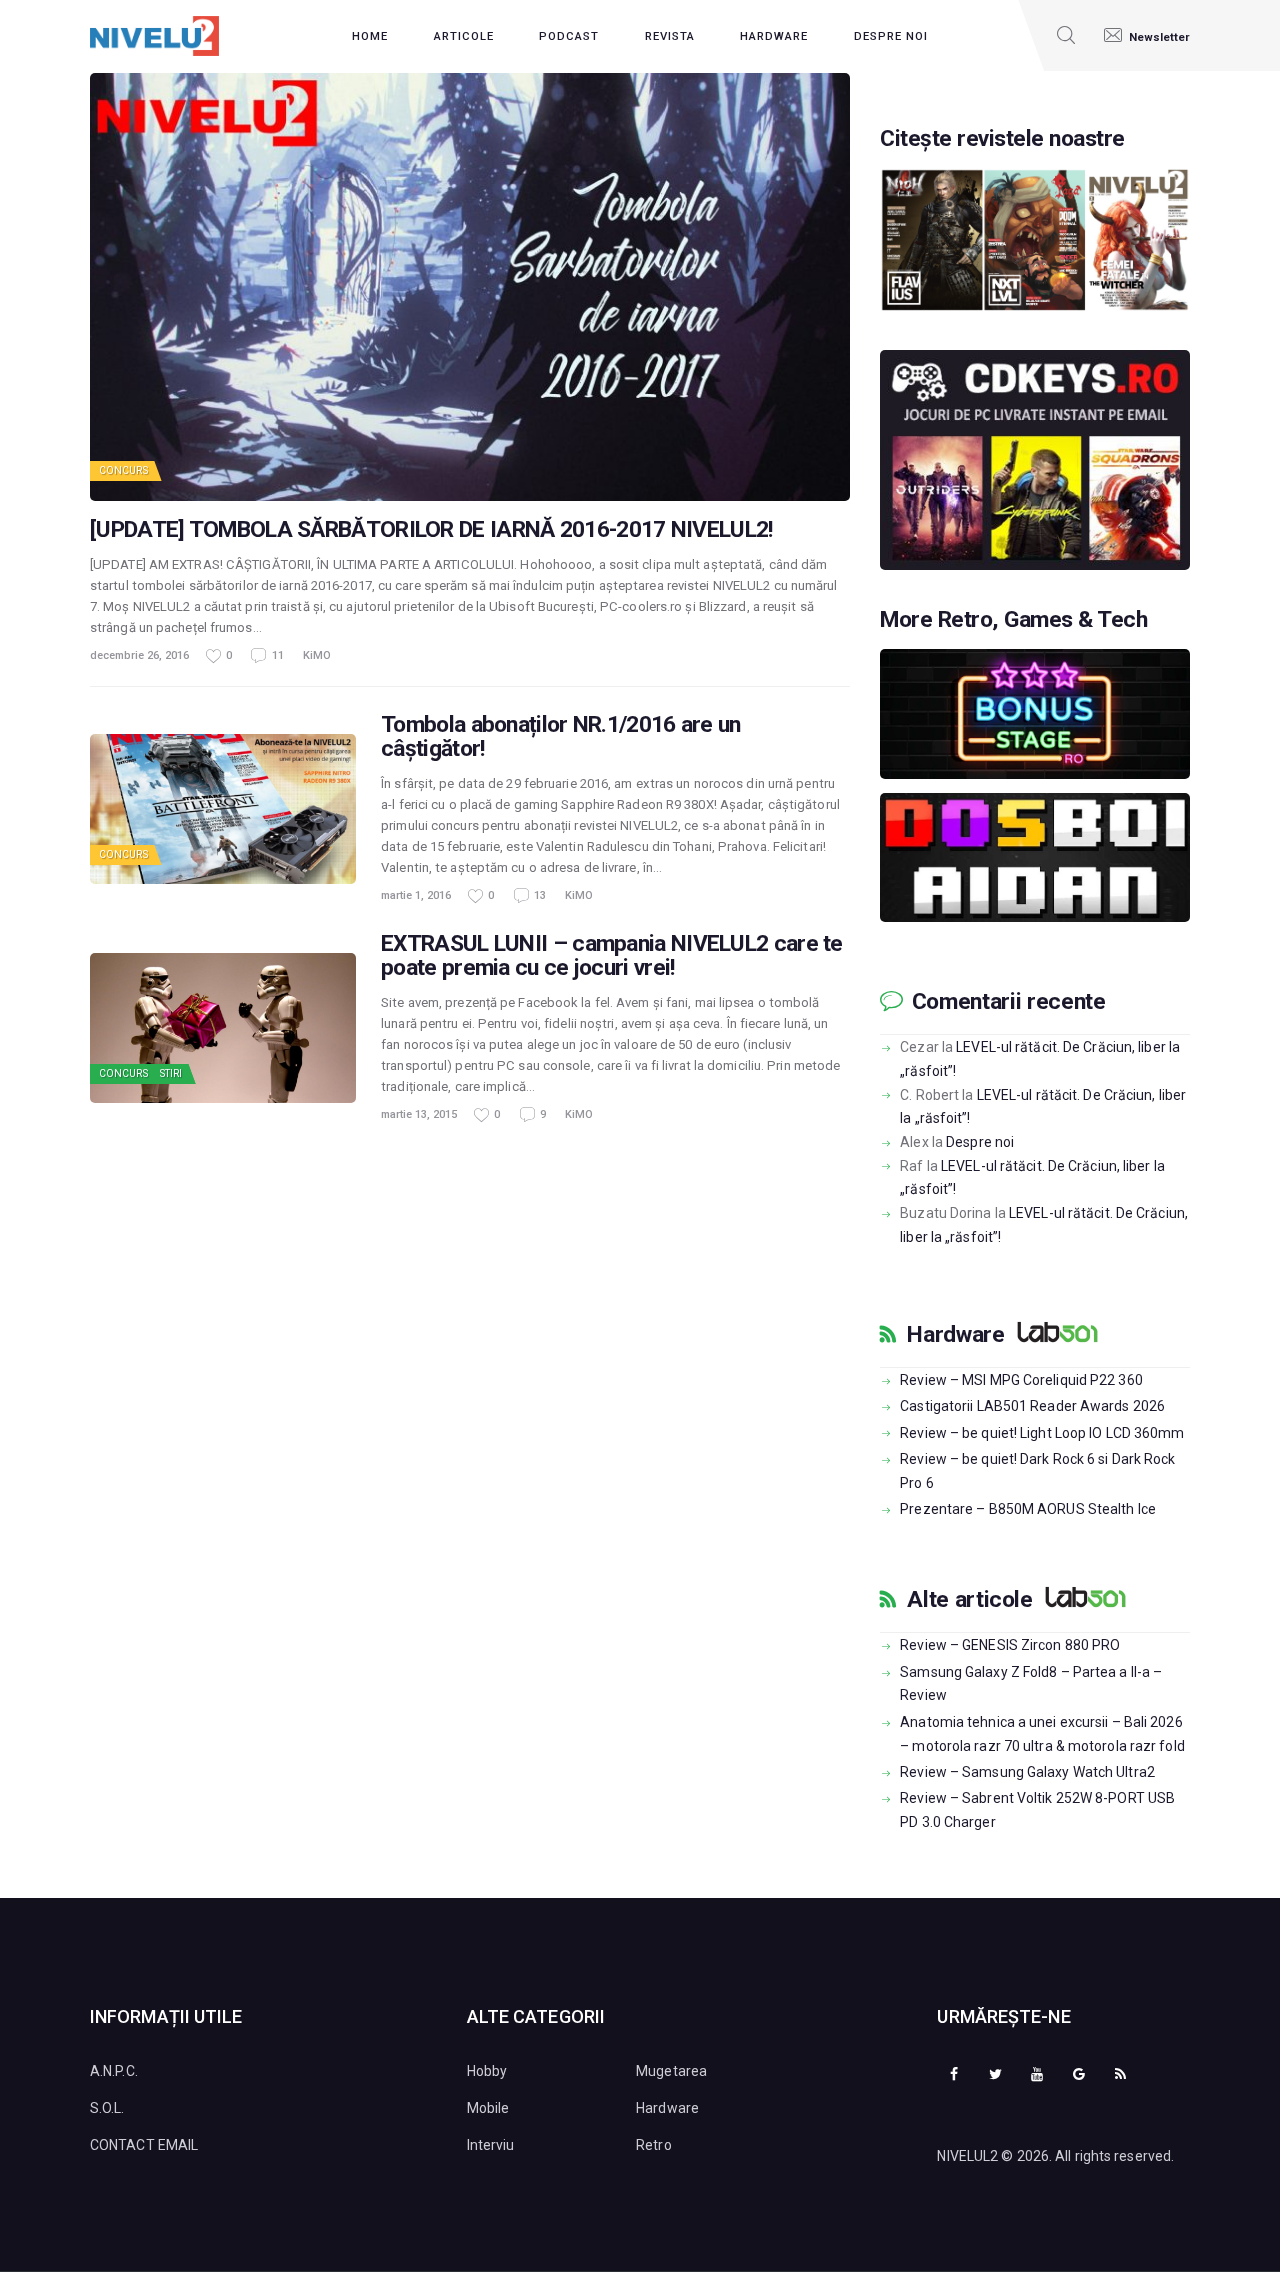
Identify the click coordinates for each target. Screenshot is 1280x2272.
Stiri (171, 1073)
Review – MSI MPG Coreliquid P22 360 (1021, 1380)
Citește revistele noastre (1002, 139)
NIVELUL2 (967, 2156)
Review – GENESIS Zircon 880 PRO (1010, 1645)
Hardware (955, 1335)
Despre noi (980, 1142)
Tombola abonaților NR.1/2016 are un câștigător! (561, 737)
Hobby (487, 2071)
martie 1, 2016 (416, 895)
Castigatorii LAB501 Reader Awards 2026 (1032, 1406)
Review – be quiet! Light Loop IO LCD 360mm (1042, 1433)
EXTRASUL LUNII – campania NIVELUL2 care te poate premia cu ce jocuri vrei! (612, 956)
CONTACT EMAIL (144, 2145)
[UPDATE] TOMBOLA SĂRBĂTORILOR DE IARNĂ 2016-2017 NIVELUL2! (431, 530)
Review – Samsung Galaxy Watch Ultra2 (1027, 1772)
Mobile (488, 2108)
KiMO (317, 655)
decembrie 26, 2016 (139, 655)
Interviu (491, 2145)
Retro (654, 2145)
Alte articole (969, 1600)
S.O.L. (107, 2108)
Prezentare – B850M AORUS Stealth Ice (1028, 1509)
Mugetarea (671, 2071)
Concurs (123, 470)
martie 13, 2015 (419, 1114)
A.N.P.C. (114, 2071)
